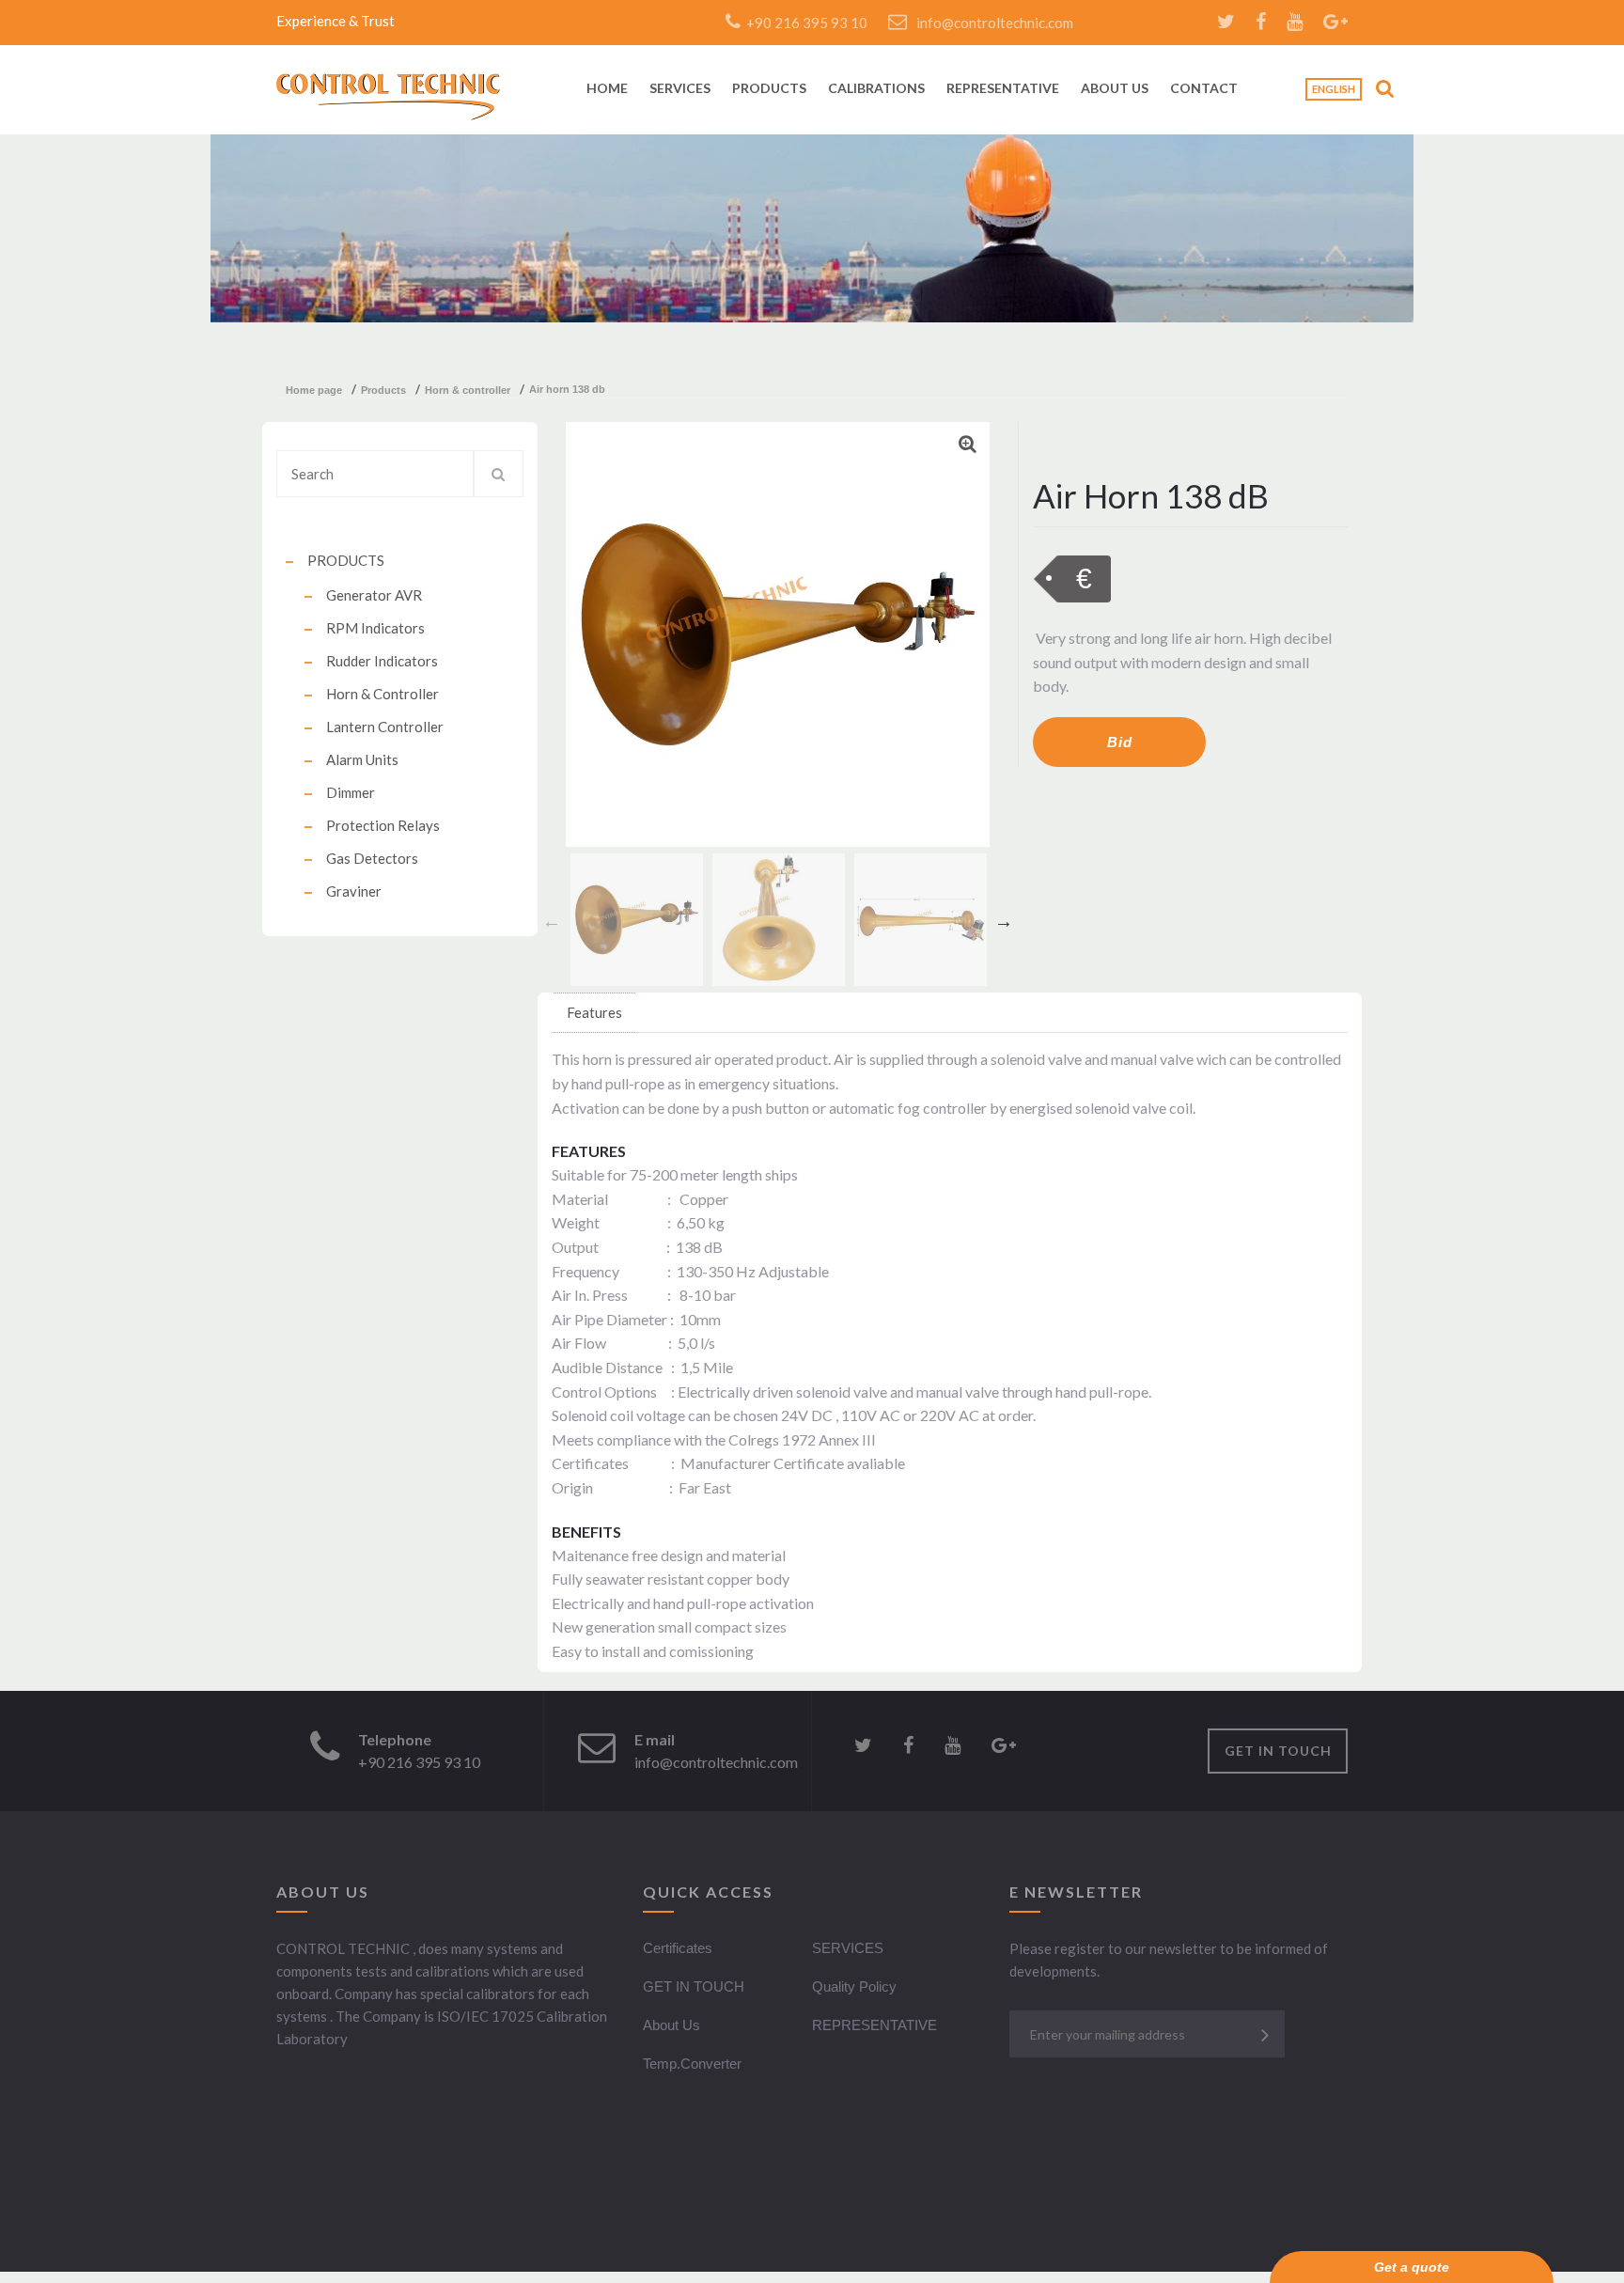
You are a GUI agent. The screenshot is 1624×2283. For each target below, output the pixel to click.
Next (1004, 921)
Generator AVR (374, 595)
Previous (552, 921)
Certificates (678, 1948)
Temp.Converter (692, 2064)
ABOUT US (1115, 89)
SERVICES (680, 89)
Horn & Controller (383, 694)
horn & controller (468, 390)
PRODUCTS (769, 89)
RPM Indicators (375, 628)
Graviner (354, 891)
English (1334, 89)
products (383, 390)
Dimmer (351, 792)
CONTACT (1204, 89)
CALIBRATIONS (876, 89)
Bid (1120, 742)
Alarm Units (362, 759)
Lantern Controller (385, 727)
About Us (671, 2025)
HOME (607, 89)
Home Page (314, 390)
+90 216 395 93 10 (804, 23)
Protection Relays (383, 825)
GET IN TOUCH (1278, 1751)
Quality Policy (854, 1986)
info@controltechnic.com (995, 23)
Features (594, 1012)
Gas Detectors (372, 858)
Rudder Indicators (382, 661)
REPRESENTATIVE (1003, 89)
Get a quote (1412, 2267)
